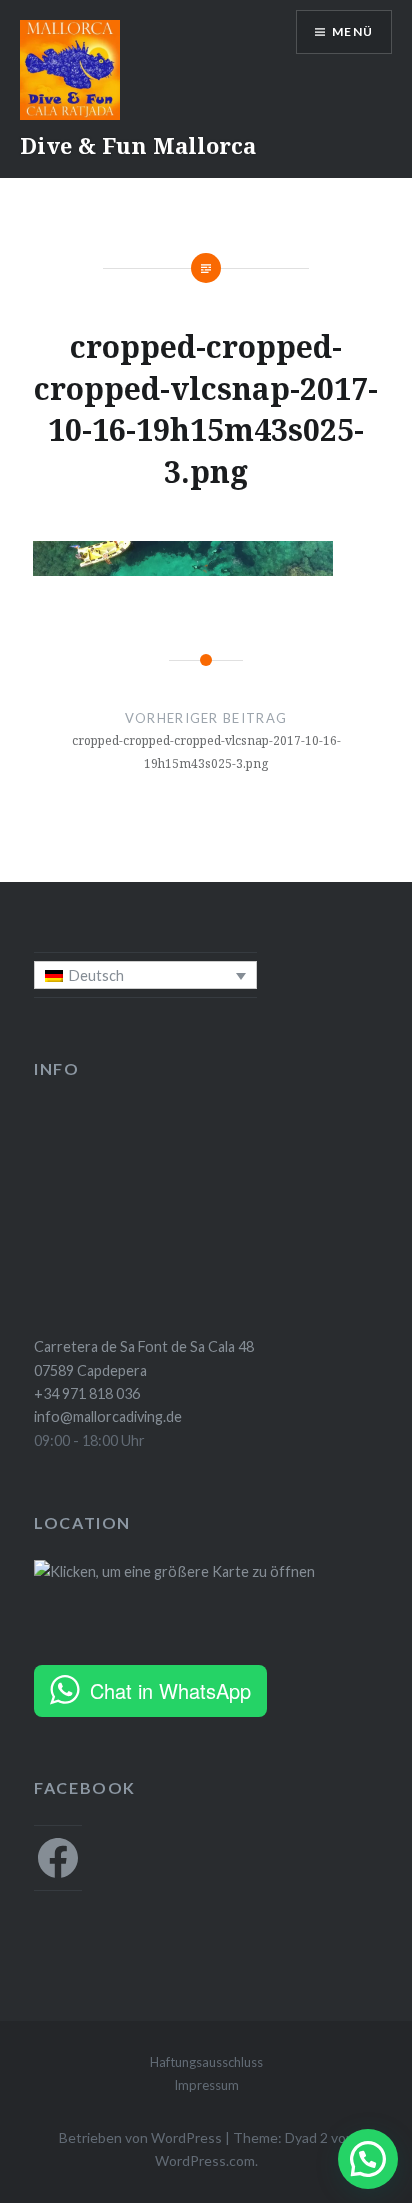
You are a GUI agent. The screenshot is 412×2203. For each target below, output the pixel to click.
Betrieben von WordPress (140, 2137)
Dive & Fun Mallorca (138, 145)
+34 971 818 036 (87, 1393)
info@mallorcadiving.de (108, 1416)
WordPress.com (205, 2160)
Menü (352, 31)
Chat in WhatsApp (170, 1690)
